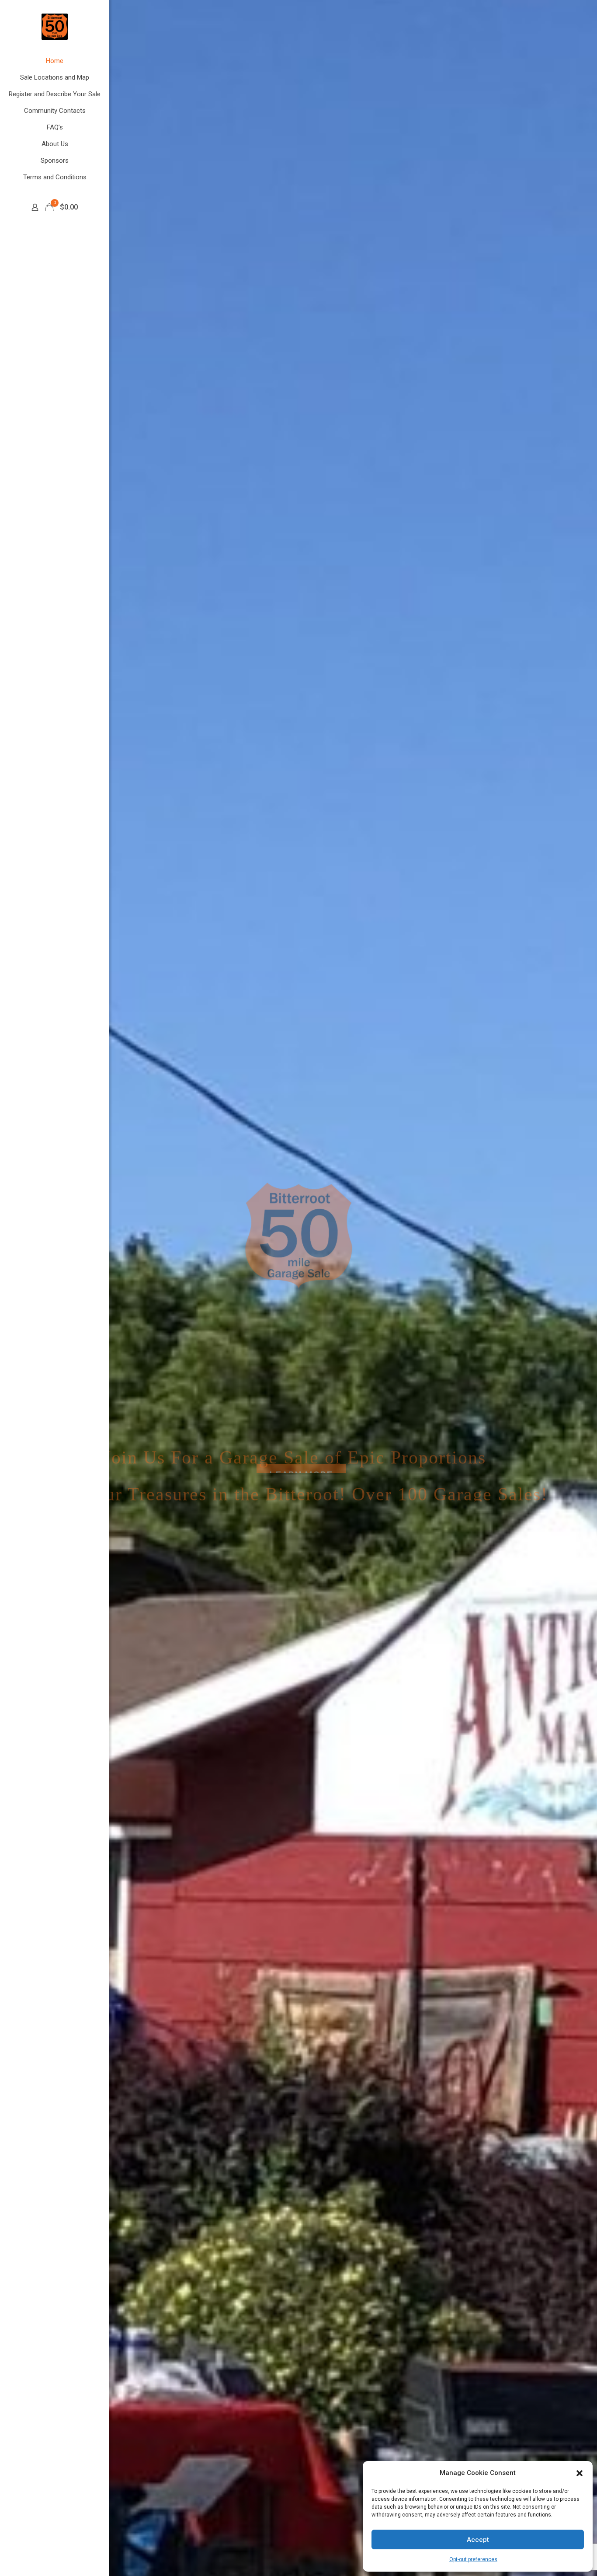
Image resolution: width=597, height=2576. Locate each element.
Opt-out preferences (473, 2559)
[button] (580, 2473)
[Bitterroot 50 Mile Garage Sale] (55, 26)
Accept (478, 2540)
